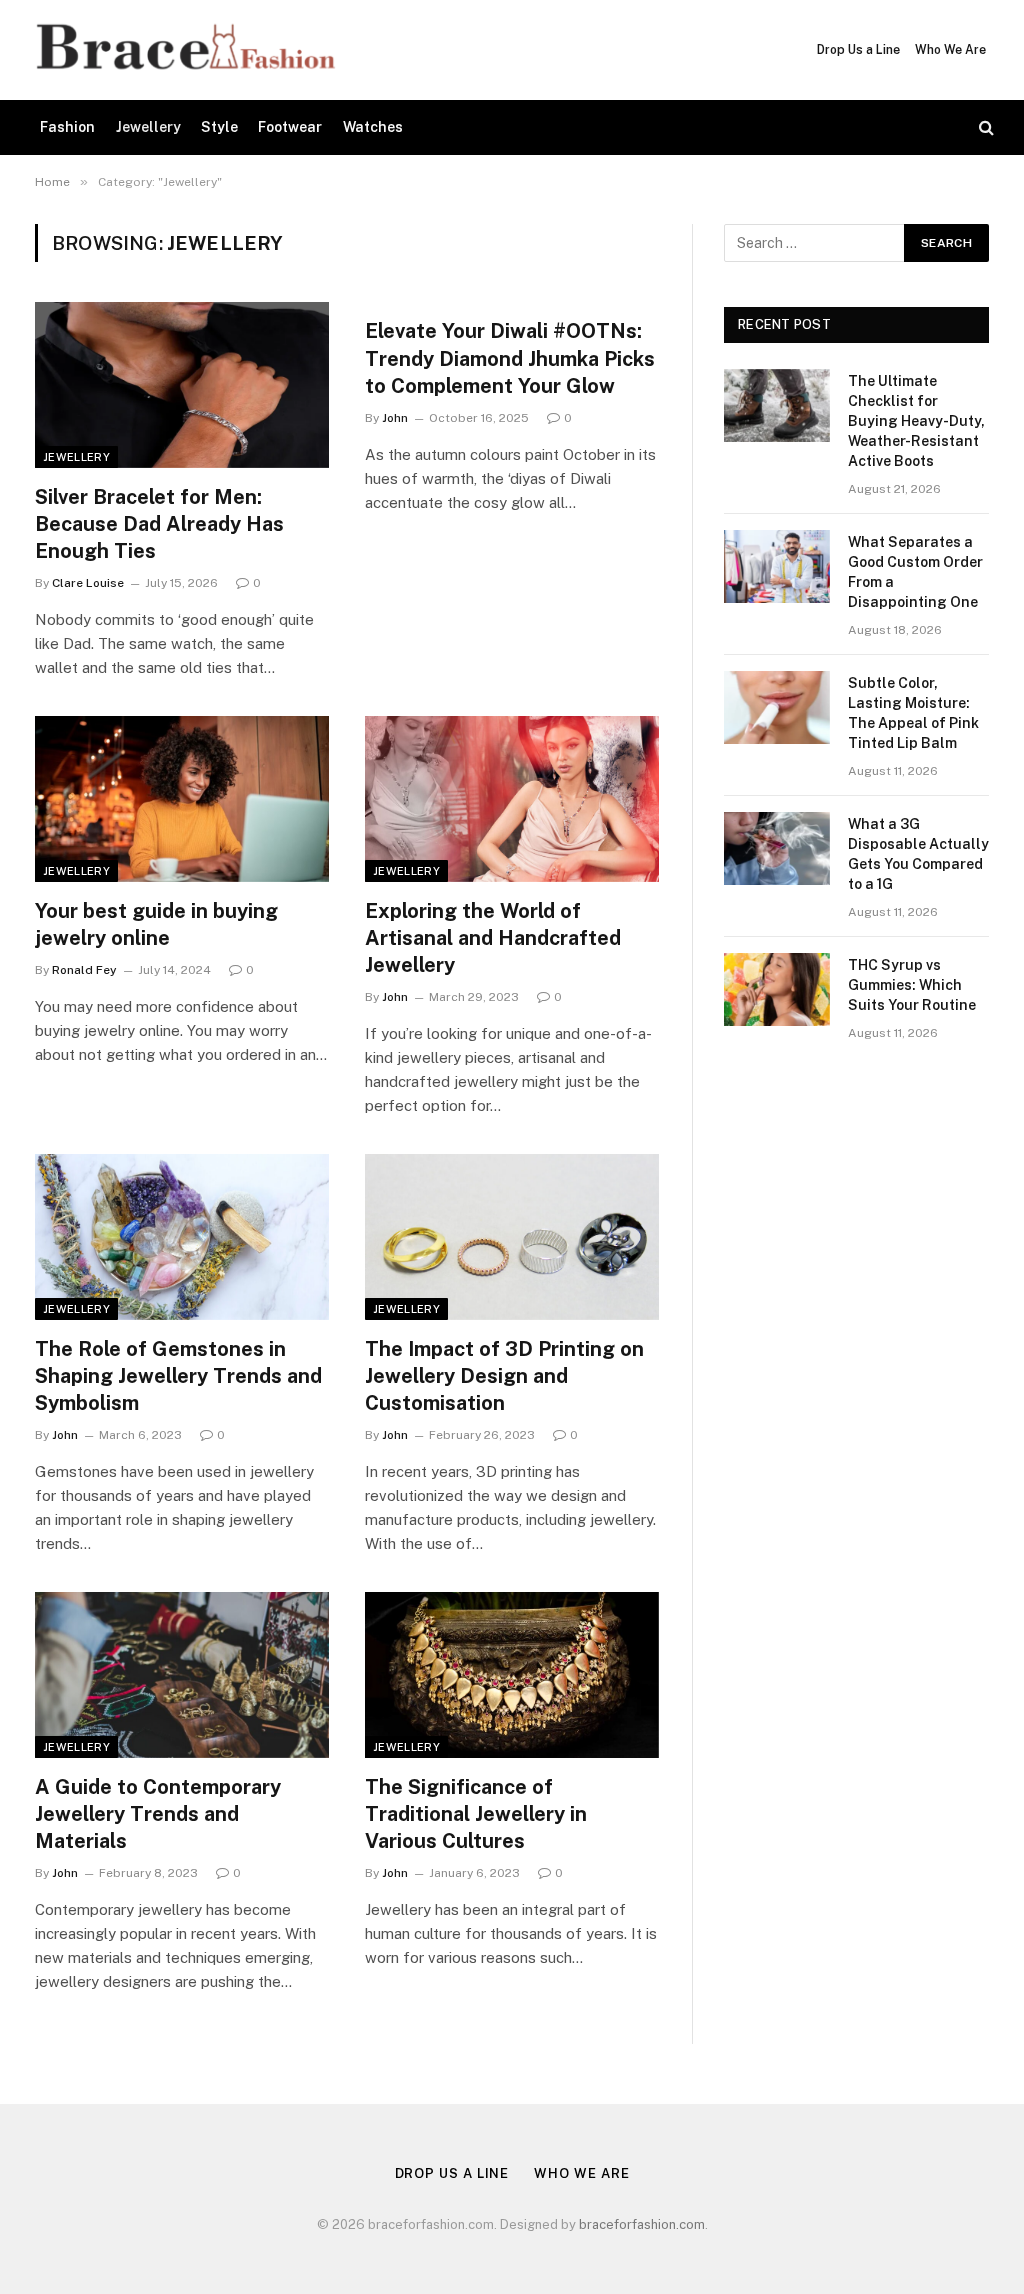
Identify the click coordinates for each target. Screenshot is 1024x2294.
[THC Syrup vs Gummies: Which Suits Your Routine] (777, 989)
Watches (373, 127)
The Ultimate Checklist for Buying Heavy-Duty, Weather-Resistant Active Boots (916, 421)
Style (219, 127)
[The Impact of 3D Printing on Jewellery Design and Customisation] (512, 1236)
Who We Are (950, 50)
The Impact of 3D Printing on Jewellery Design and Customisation (504, 1376)
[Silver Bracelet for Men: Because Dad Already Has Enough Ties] (182, 384)
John (395, 418)
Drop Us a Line (858, 50)
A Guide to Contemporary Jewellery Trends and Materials (158, 1814)
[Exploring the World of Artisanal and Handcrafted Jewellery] (512, 798)
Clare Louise (88, 583)
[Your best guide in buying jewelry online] (182, 798)
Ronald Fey (84, 970)
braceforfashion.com (642, 2224)
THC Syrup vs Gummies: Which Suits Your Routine (912, 985)
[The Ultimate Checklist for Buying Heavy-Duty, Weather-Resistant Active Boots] (777, 405)
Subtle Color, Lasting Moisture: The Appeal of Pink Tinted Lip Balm (913, 713)
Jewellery (148, 127)
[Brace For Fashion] (184, 50)
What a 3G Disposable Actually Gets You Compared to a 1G (918, 854)
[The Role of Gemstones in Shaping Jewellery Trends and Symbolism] (182, 1236)
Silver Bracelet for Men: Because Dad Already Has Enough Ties (159, 524)
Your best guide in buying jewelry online (156, 924)
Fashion (67, 127)
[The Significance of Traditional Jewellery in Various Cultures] (512, 1674)
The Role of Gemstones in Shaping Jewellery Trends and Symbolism (178, 1376)
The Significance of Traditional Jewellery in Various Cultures (476, 1814)
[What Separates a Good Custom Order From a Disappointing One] (777, 566)
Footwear (290, 127)
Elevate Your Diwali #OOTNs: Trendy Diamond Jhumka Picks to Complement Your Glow (510, 358)
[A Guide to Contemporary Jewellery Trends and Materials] (182, 1674)
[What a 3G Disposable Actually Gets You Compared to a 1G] (777, 848)
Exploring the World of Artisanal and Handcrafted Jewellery (493, 938)
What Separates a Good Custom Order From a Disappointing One (915, 572)
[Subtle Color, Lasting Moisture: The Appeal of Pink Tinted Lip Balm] (777, 707)
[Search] (984, 127)
